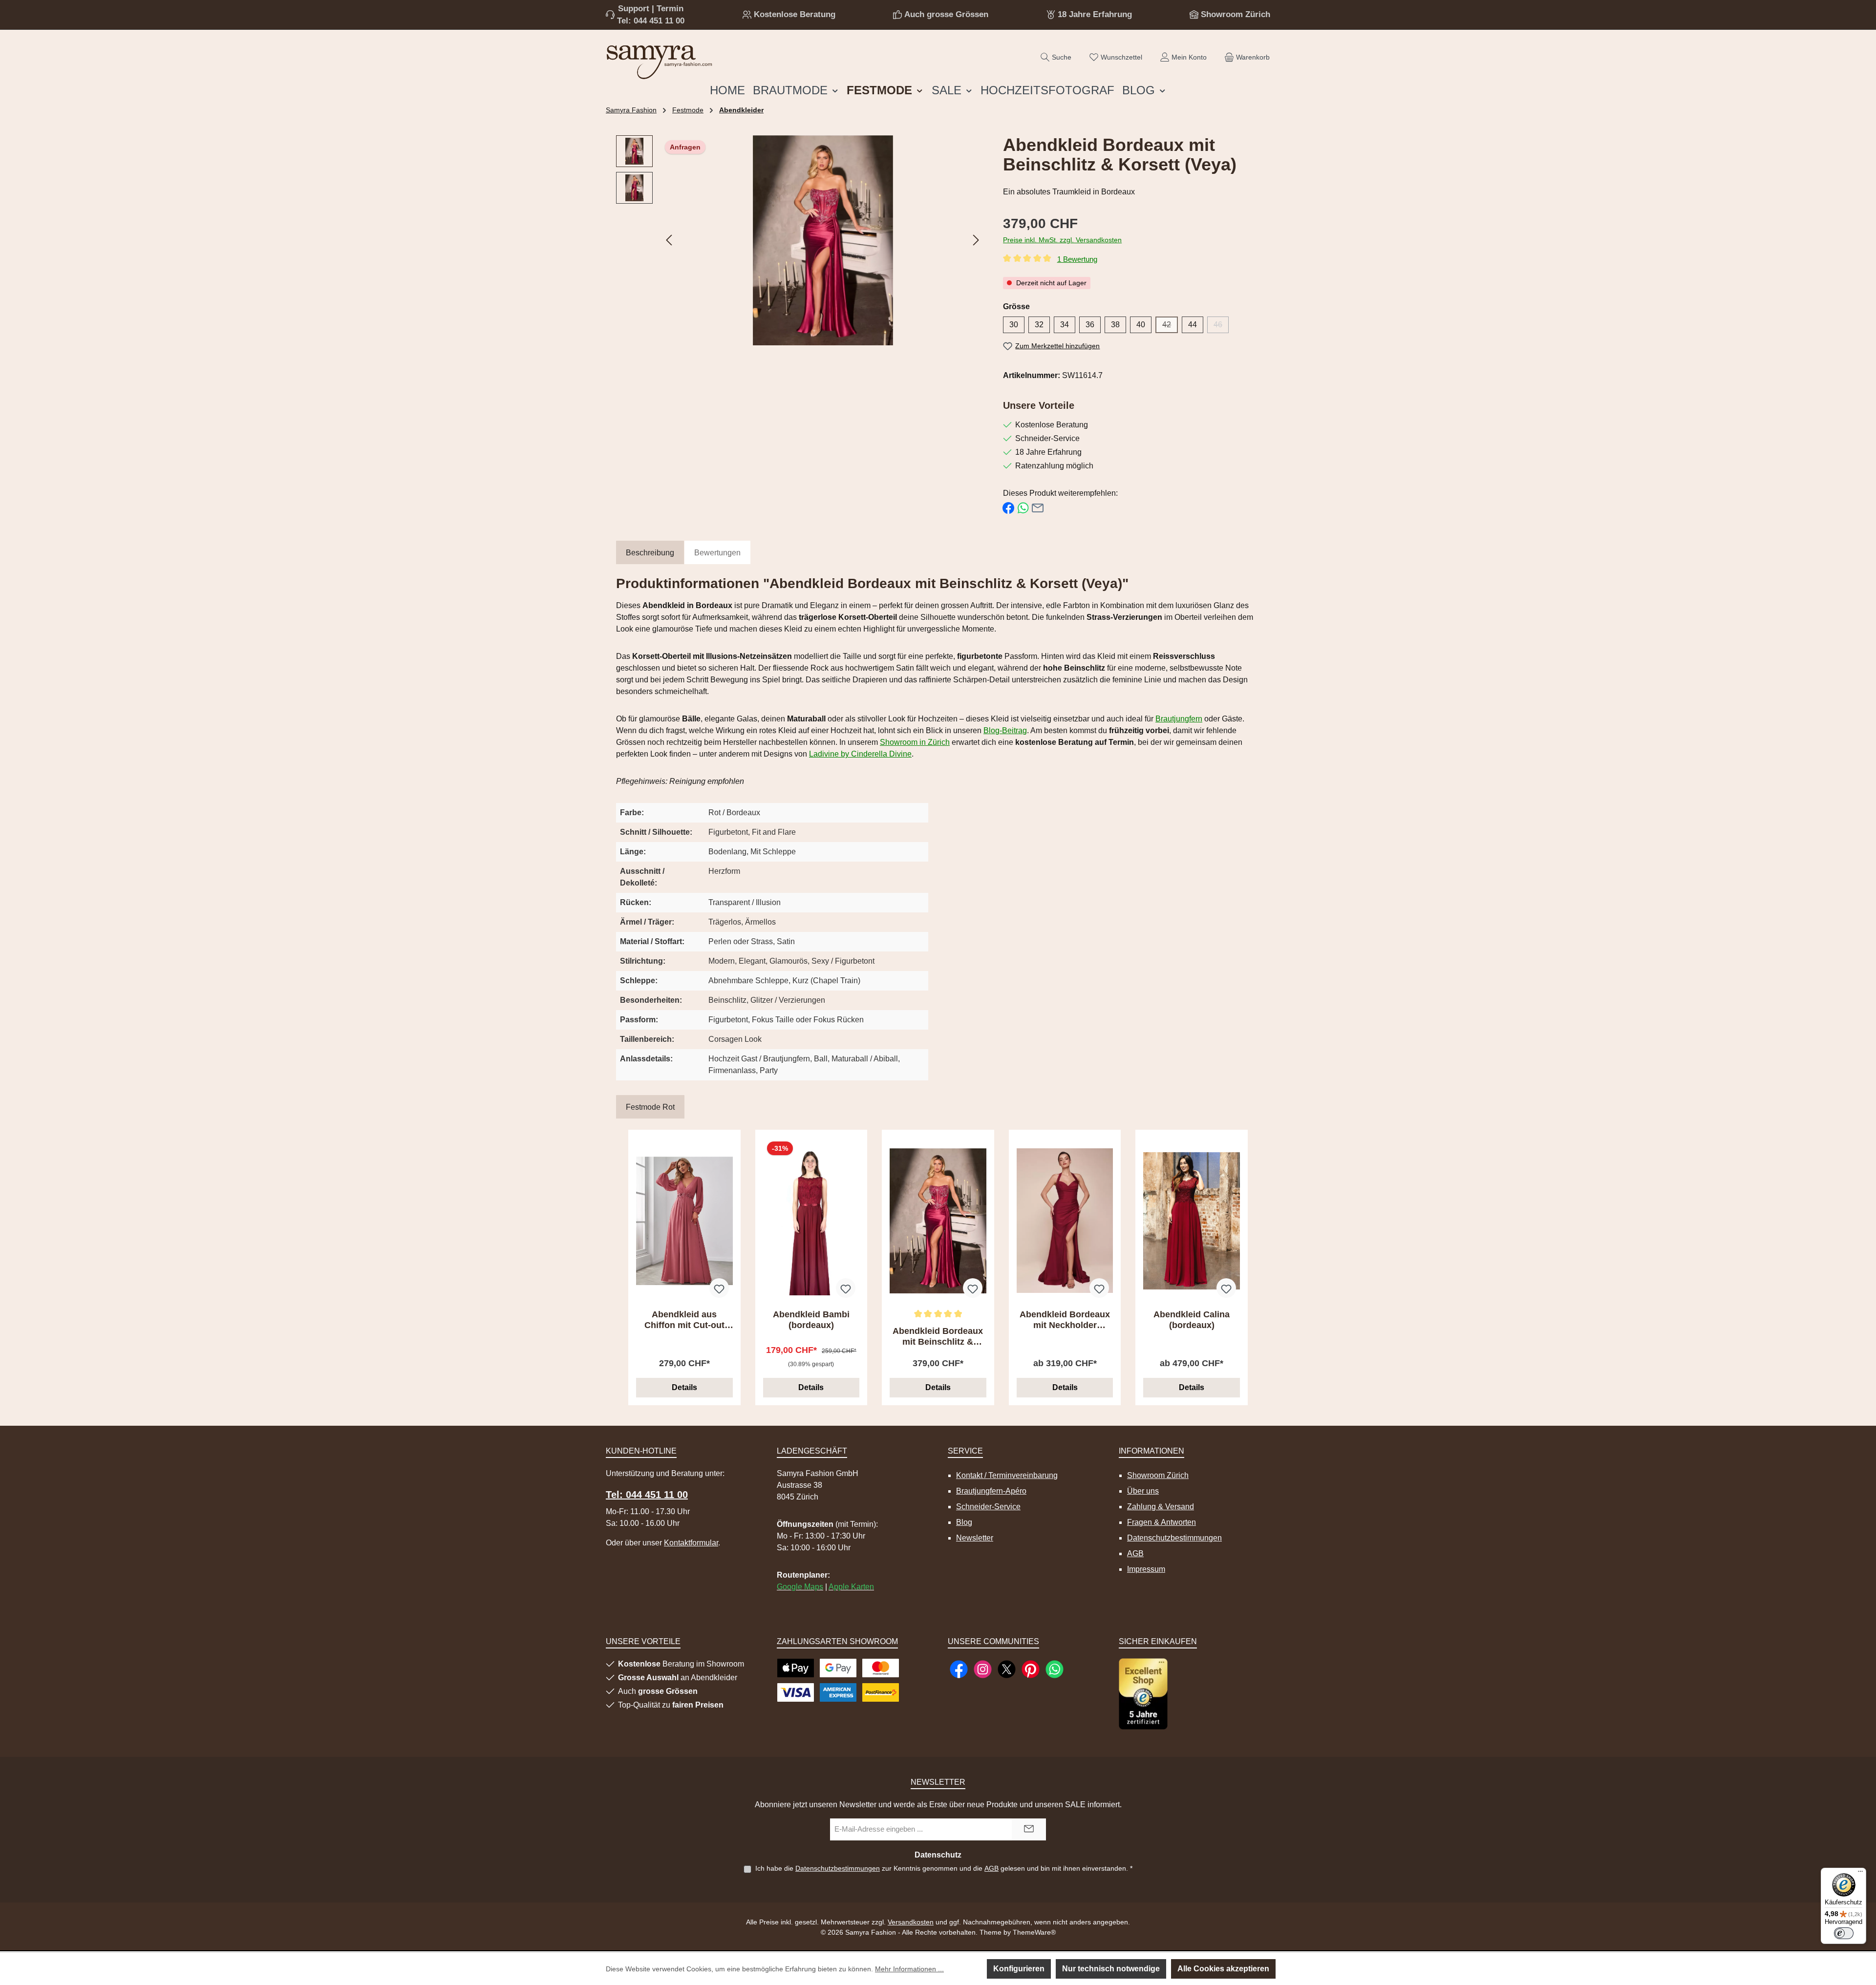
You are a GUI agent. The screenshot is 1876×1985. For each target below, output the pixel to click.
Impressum (1146, 1569)
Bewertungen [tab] (717, 553)
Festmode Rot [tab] (650, 1107)
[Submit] (1029, 1829)
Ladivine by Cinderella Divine (860, 754)
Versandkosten (911, 1922)
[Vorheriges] (670, 240)
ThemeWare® (1034, 1932)
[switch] (1844, 1933)
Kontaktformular (691, 1543)
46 (1221, 327)
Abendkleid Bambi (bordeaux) (811, 1320)
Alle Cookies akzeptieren (1223, 1969)
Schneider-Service (988, 1507)
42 (1170, 327)
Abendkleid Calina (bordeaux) (1192, 1320)
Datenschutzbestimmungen (1174, 1538)
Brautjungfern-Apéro (991, 1491)
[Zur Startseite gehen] (660, 60)
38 (1115, 325)
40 (1141, 325)
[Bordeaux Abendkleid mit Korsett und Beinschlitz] (823, 240)
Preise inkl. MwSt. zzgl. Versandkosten (1062, 240)
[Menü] (1860, 1874)
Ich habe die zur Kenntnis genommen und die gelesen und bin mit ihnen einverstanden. (944, 1868)
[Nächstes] (976, 240)
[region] (800, 240)
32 (1039, 325)
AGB (1135, 1553)
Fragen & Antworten (1162, 1522)
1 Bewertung (1077, 259)
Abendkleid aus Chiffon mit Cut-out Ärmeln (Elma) (684, 1320)
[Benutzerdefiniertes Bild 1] (1143, 1694)
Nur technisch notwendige (1111, 1969)
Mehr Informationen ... (909, 1969)
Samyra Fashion (631, 110)
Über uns (1143, 1491)
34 (1065, 325)
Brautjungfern (1179, 719)
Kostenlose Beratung (795, 14)
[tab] (650, 553)
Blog (964, 1522)
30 (1014, 325)
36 (1090, 325)
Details (684, 1387)
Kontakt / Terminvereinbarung (1007, 1475)
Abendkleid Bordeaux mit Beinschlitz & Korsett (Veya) (938, 1337)
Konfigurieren (1019, 1969)
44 (1193, 325)
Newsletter (975, 1538)
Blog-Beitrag (1005, 730)
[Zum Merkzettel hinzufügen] (719, 1288)
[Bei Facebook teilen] (1008, 508)
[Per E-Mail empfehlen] (1038, 508)
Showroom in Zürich (915, 742)
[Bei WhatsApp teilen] (1023, 508)
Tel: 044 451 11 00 (651, 21)
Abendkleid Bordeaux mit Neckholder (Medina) (1065, 1320)
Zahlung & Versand (1161, 1507)
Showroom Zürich (1236, 14)
